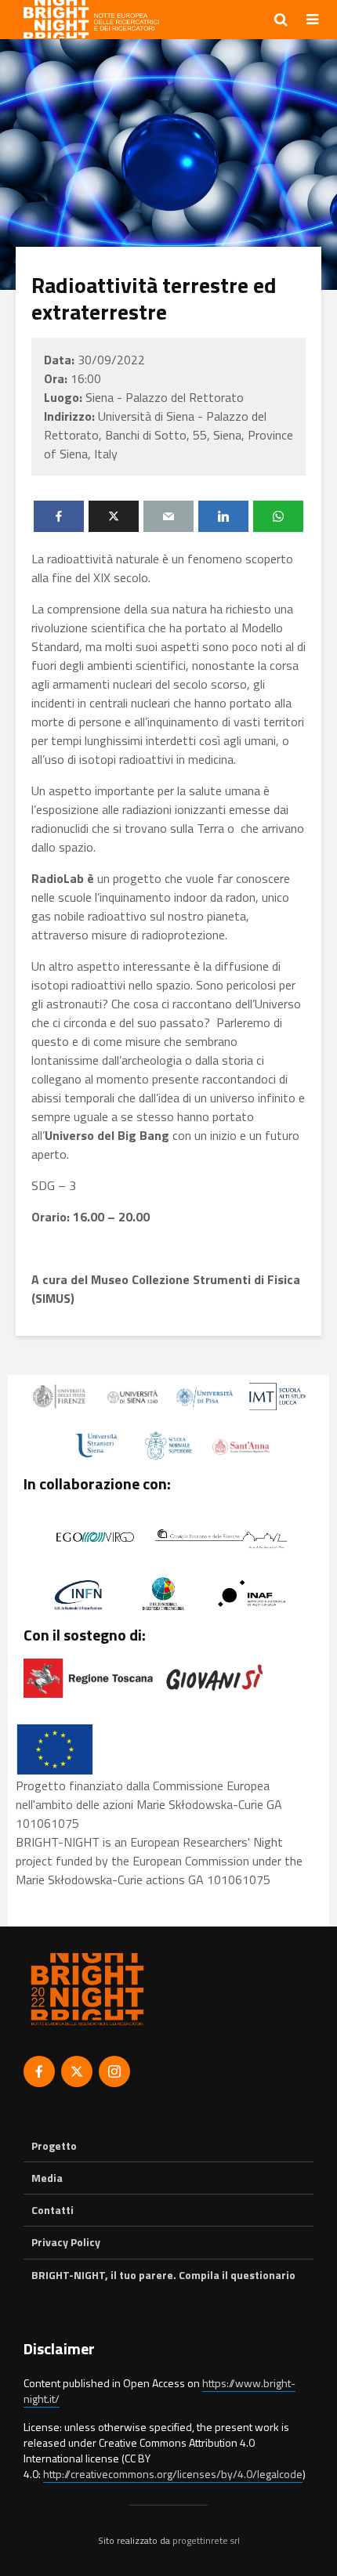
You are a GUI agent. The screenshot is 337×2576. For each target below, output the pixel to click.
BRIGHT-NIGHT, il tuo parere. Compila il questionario (163, 2275)
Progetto (54, 2146)
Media (47, 2178)
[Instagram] (114, 2071)
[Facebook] (39, 2071)
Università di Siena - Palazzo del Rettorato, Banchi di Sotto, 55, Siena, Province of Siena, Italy (168, 435)
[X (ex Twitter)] (77, 2071)
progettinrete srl (206, 2540)
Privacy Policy (66, 2242)
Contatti (53, 2210)
